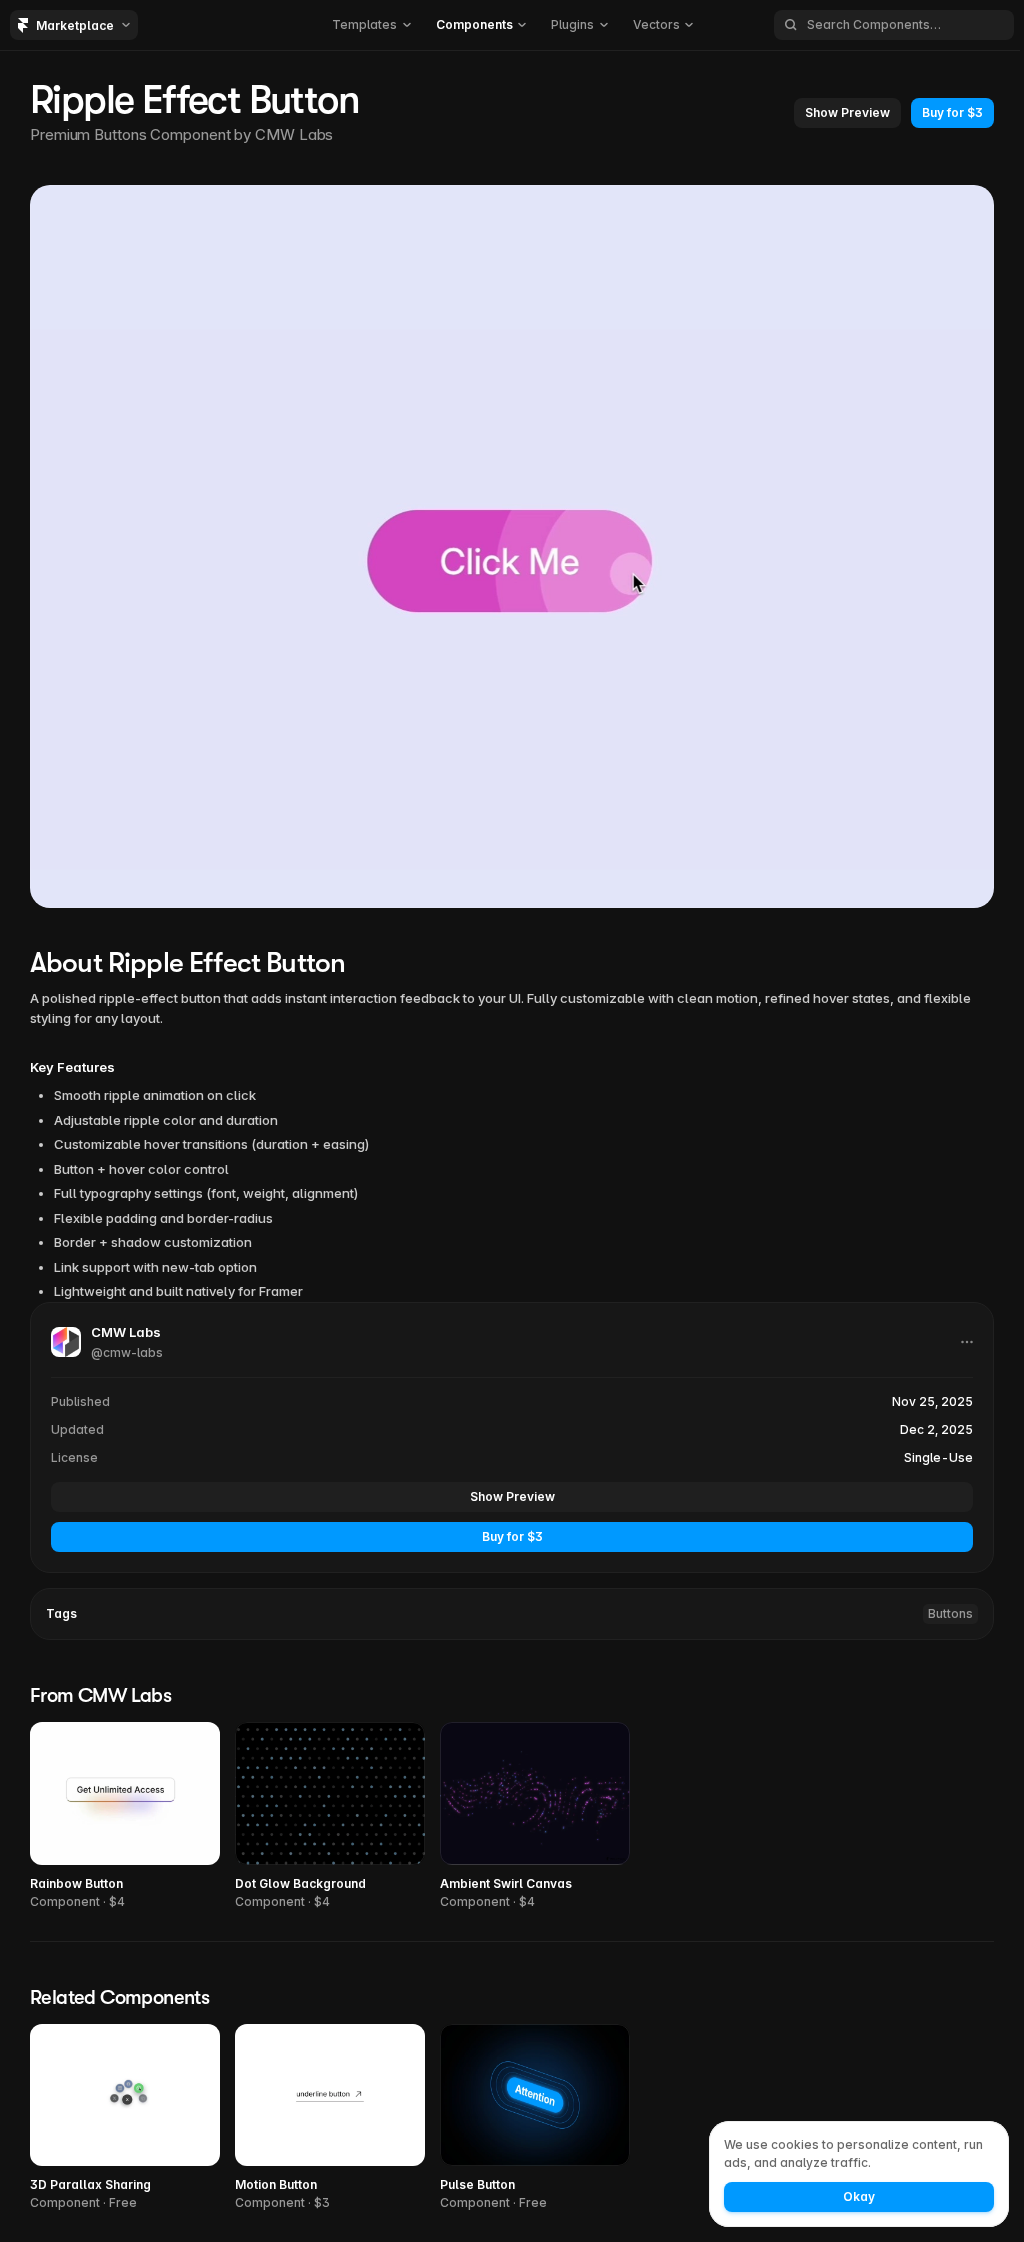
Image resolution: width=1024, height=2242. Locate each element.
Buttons (950, 1613)
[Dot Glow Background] (330, 1816)
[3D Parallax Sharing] (125, 2118)
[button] (371, 25)
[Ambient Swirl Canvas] (535, 1816)
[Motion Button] (330, 2118)
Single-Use (938, 1457)
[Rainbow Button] (125, 1816)
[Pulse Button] (535, 2118)
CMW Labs (294, 134)
